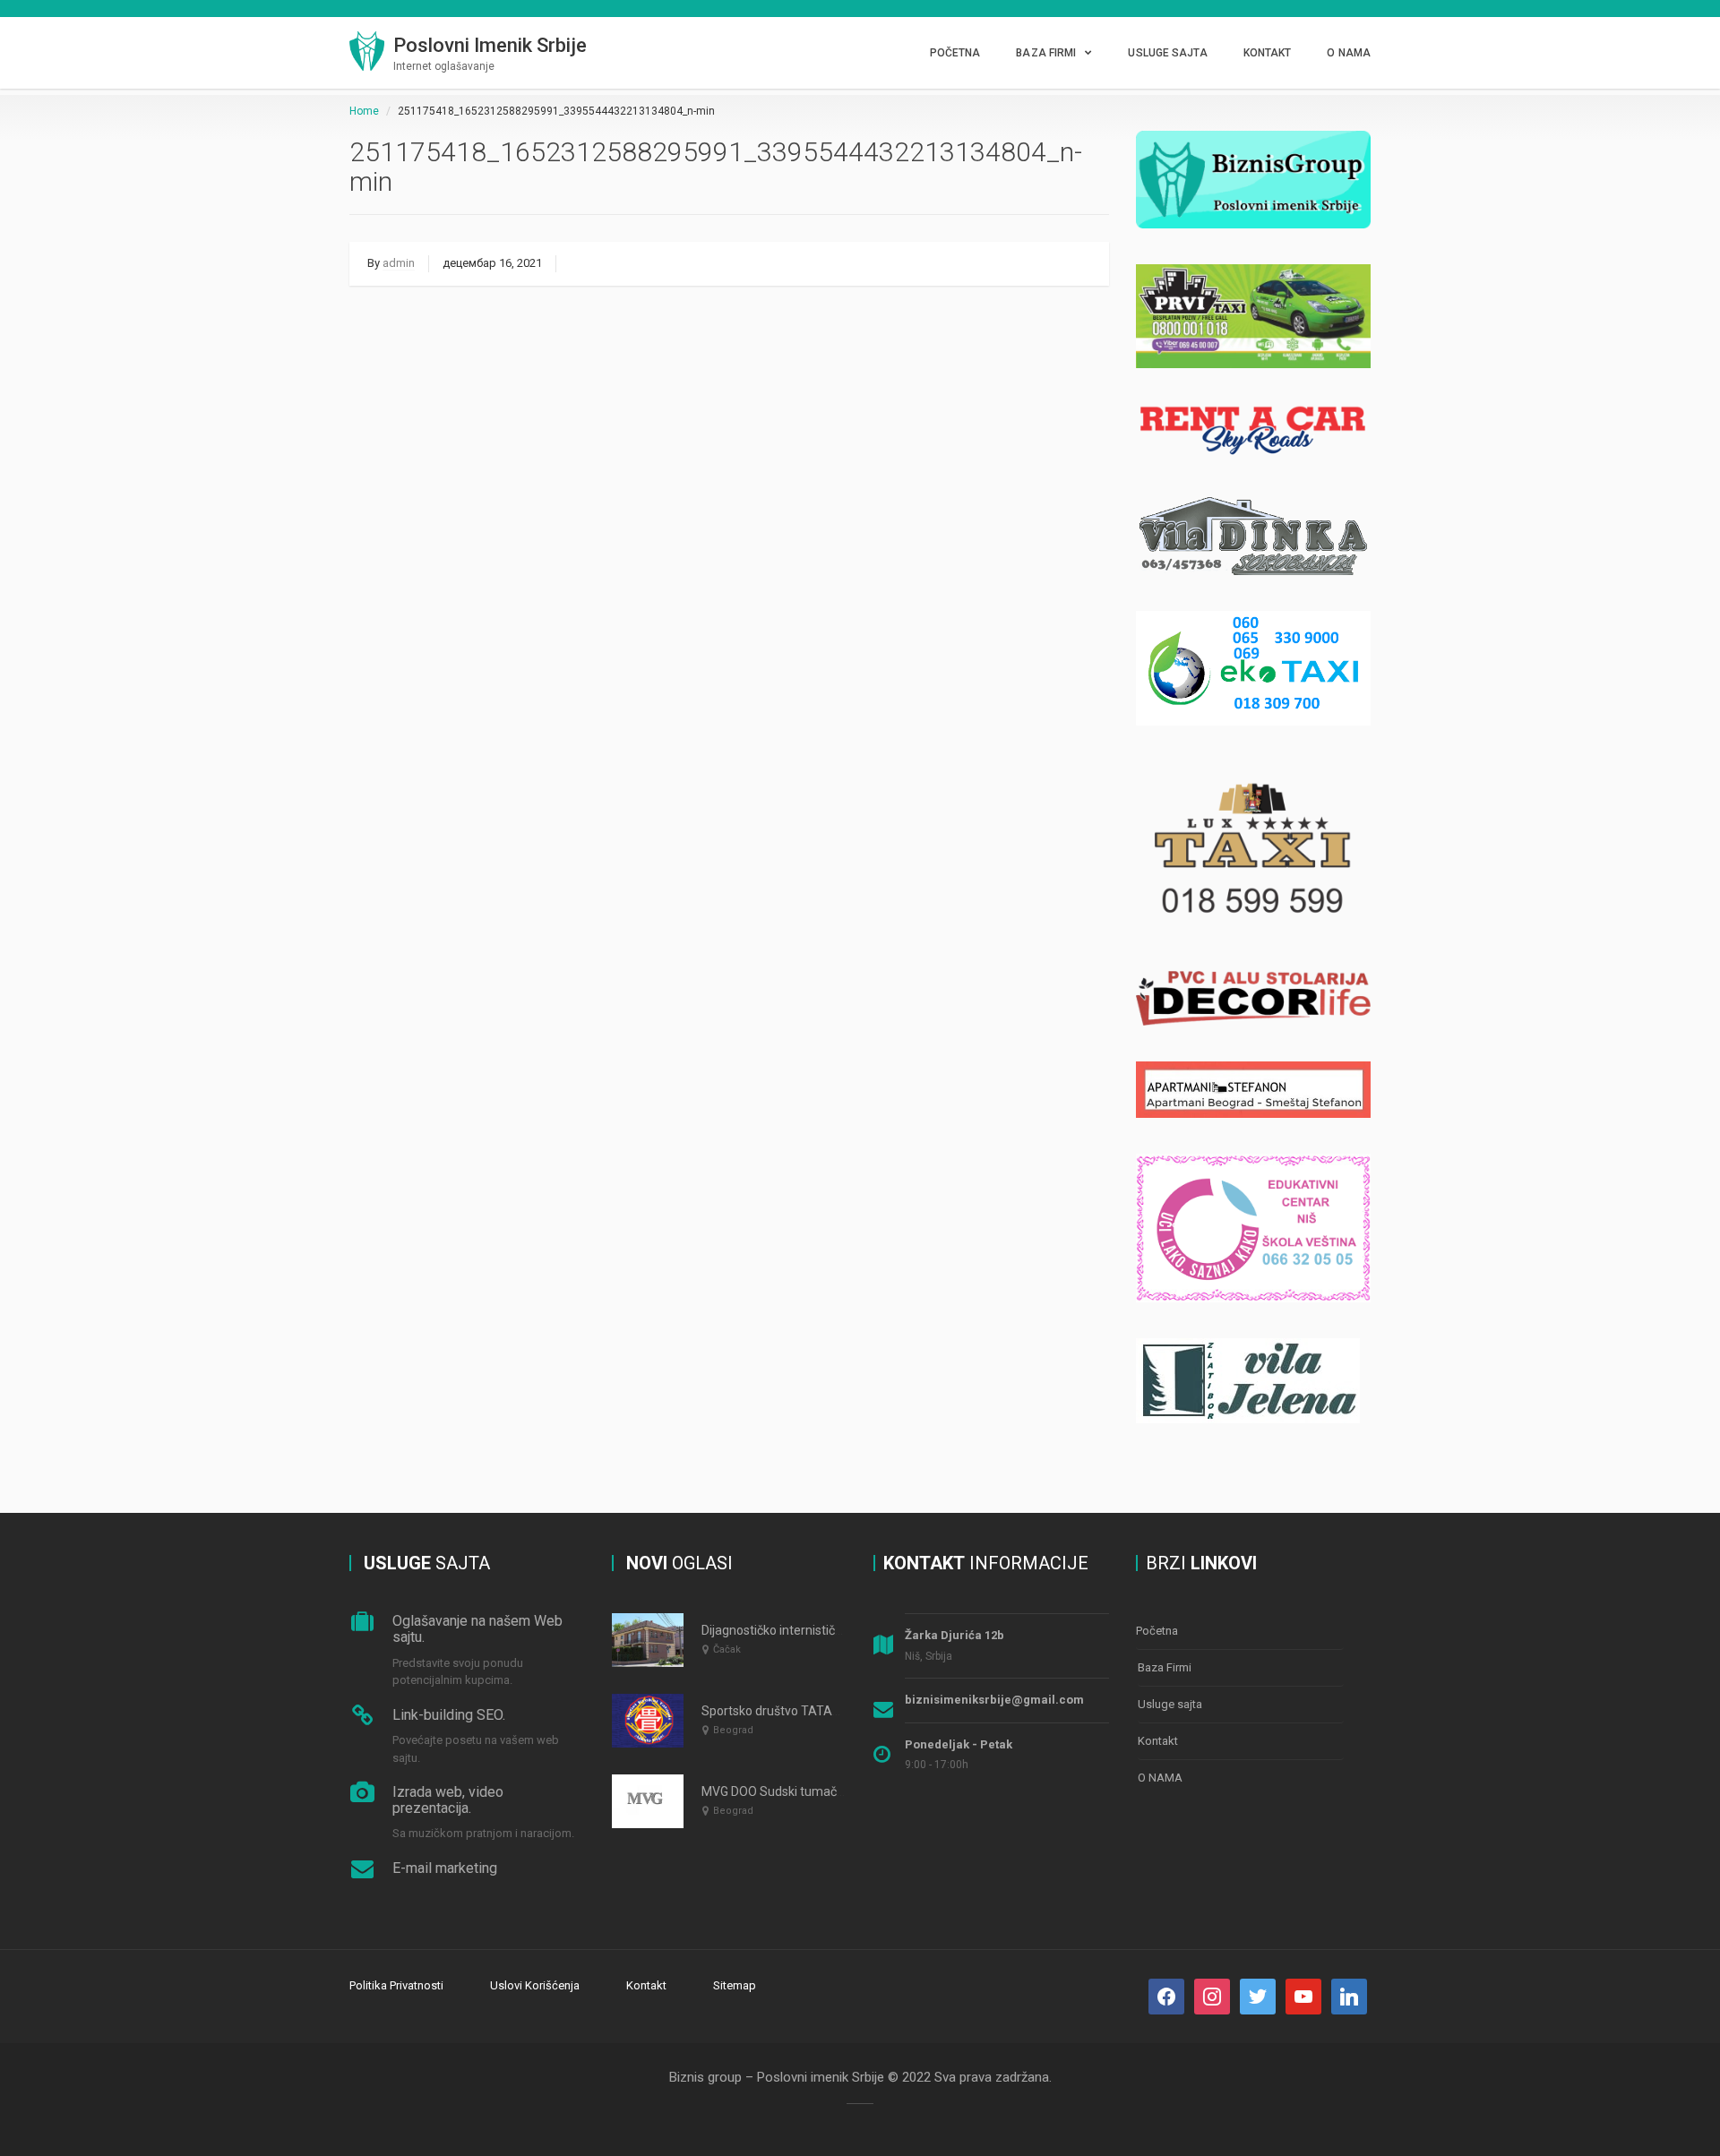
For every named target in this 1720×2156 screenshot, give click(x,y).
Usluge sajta (1167, 53)
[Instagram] (1212, 1996)
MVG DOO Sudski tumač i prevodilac (802, 1791)
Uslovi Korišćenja (535, 1985)
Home (364, 111)
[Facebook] (1166, 1996)
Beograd (733, 1730)
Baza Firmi (1046, 53)
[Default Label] (1258, 1996)
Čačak (727, 1649)
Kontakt (1268, 53)
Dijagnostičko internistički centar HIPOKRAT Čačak (842, 1630)
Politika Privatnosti (396, 1985)
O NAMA (1349, 53)
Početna (955, 53)
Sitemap (735, 1985)
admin (399, 263)
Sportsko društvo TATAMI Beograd (799, 1711)
